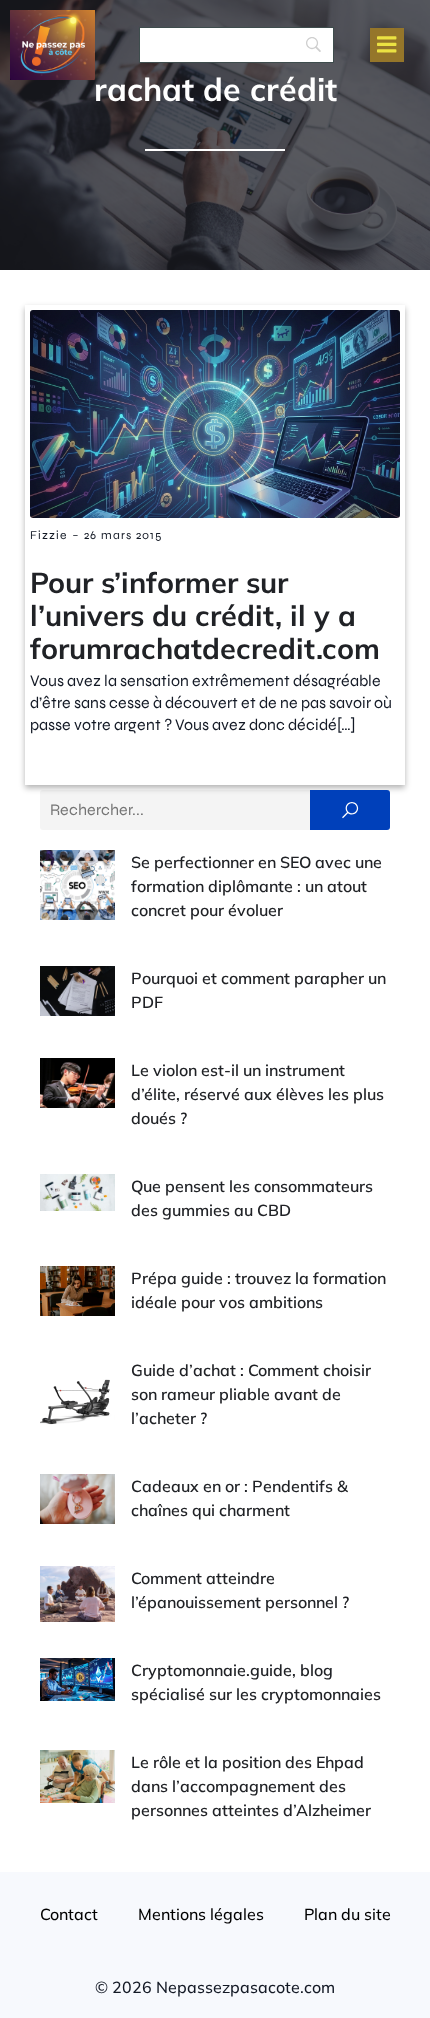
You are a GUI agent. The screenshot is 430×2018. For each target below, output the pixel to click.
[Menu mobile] (387, 45)
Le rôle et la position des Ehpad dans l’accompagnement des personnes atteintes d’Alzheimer (251, 1786)
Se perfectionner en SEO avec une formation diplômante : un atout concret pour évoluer (256, 886)
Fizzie (48, 535)
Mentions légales (201, 1914)
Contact (69, 1914)
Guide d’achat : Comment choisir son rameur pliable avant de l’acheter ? (251, 1394)
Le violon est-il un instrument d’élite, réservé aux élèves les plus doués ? (257, 1094)
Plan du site (347, 1914)
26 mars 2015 (123, 535)
